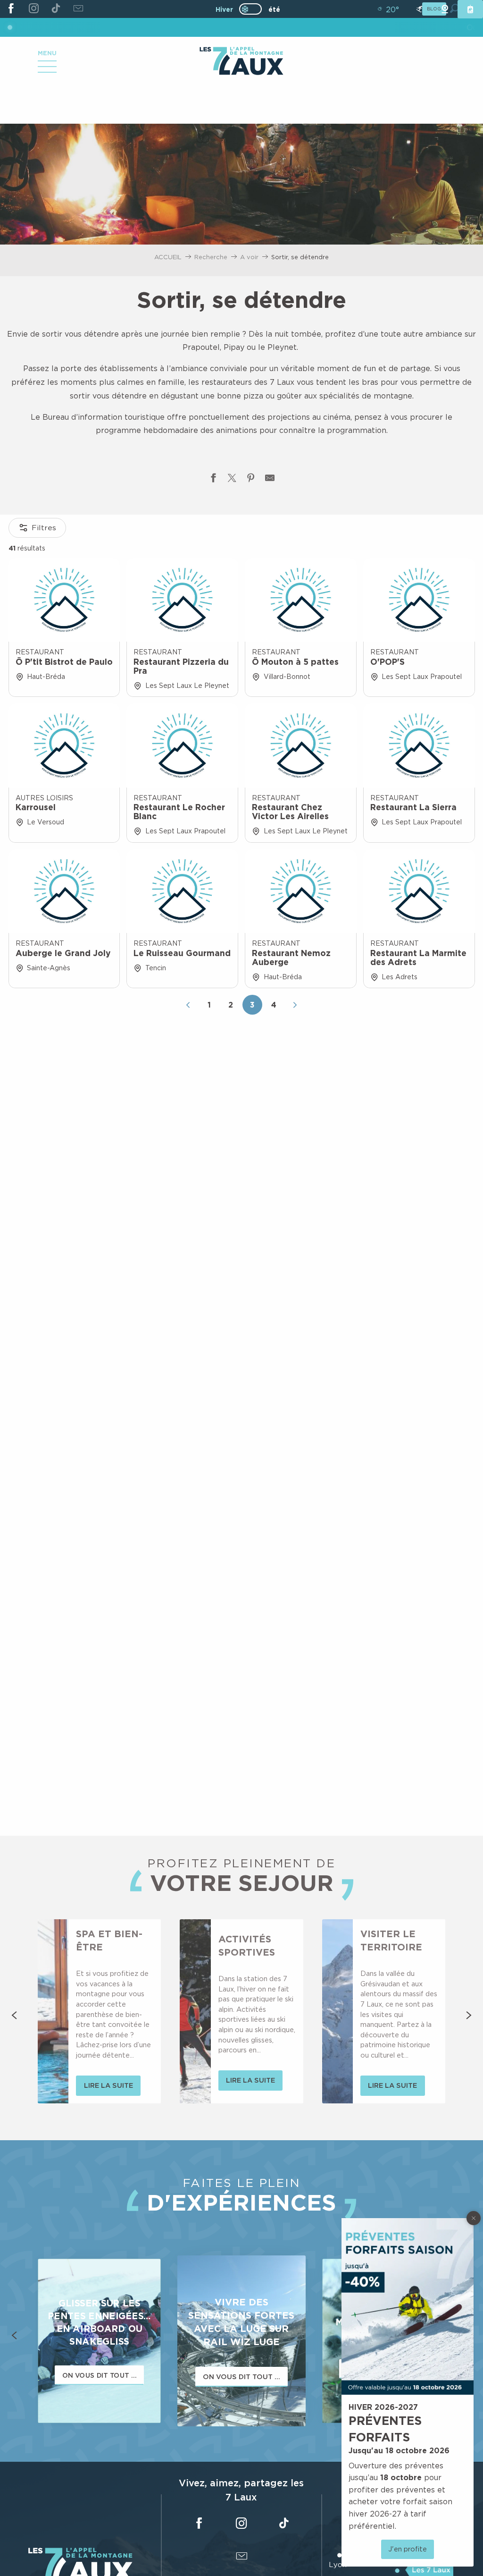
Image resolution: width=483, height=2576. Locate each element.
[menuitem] (241, 62)
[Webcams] (445, 9)
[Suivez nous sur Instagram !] (33, 9)
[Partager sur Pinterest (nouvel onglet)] (251, 480)
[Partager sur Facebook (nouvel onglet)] (213, 480)
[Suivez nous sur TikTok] (56, 9)
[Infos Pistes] (419, 9)
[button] (14, 2015)
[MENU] (47, 70)
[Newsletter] (78, 9)
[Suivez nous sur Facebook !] (11, 9)
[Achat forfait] (470, 9)
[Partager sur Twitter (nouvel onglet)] (232, 480)
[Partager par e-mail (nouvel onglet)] (270, 480)
